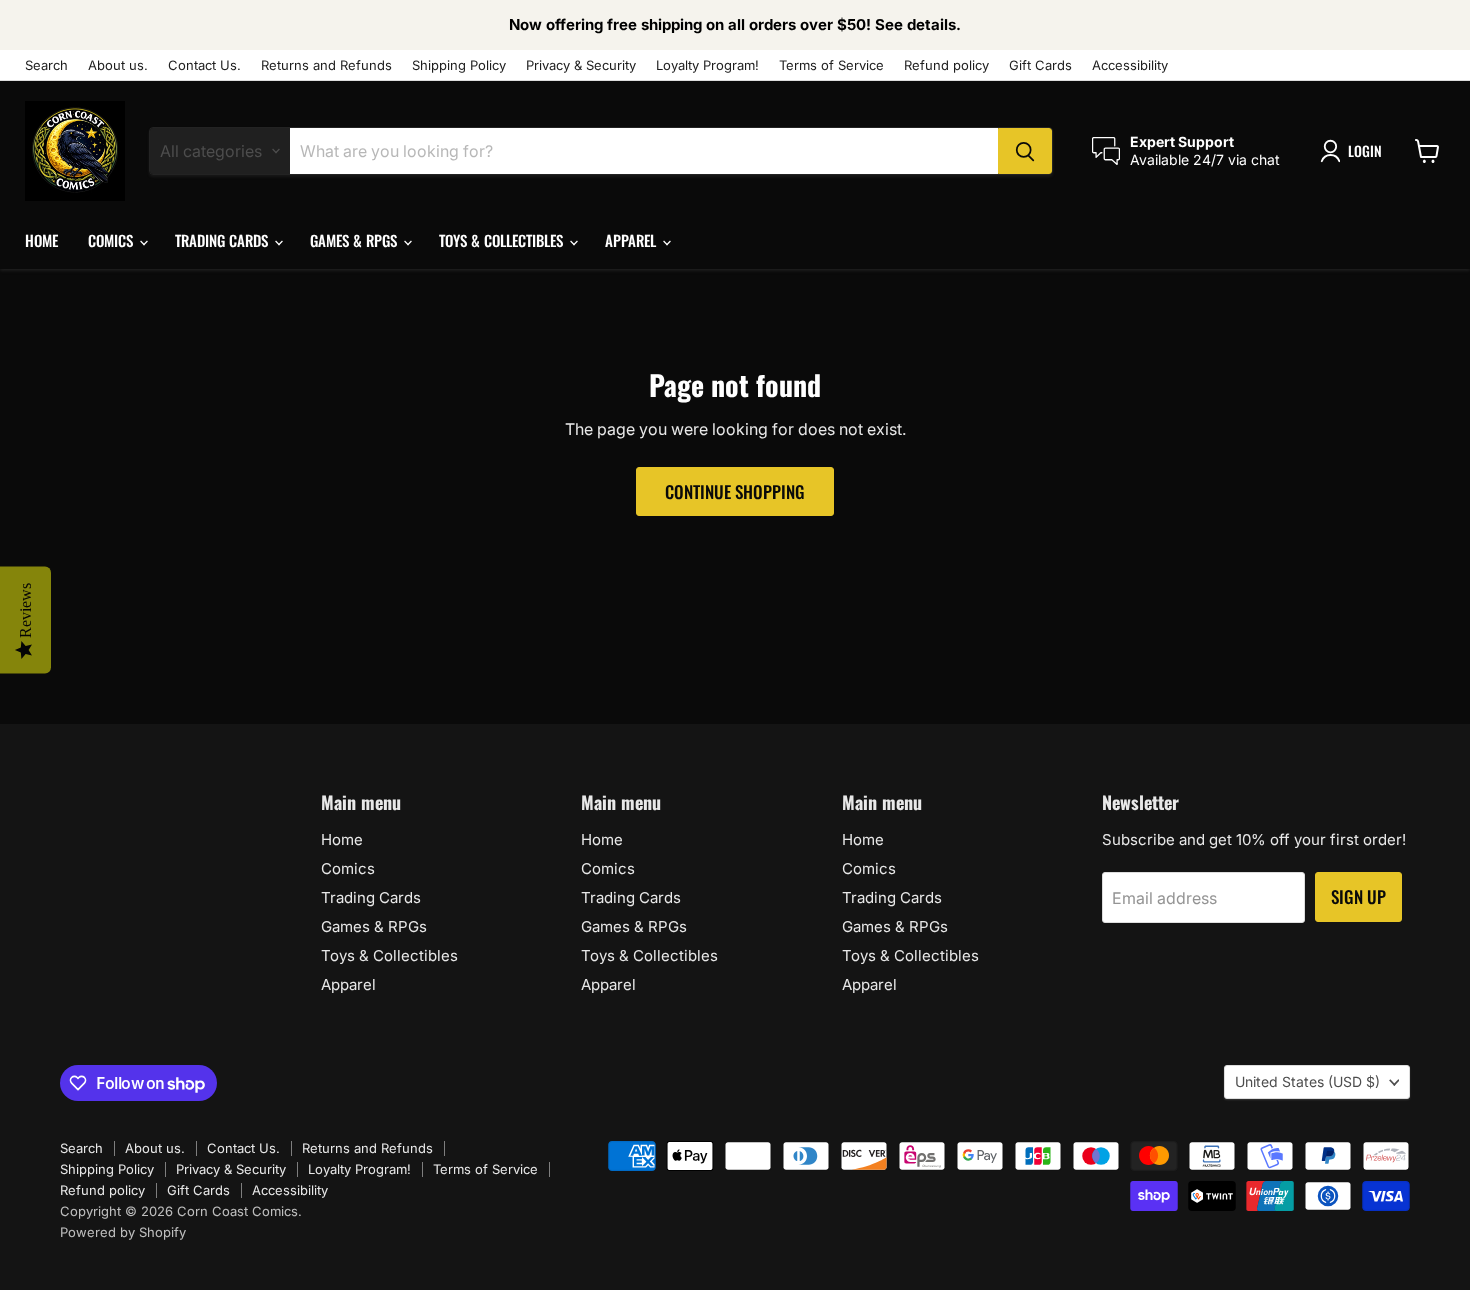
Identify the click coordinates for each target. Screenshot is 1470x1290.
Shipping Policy (459, 65)
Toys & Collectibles (503, 240)
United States (1307, 1081)
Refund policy (946, 65)
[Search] (1025, 151)
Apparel (632, 240)
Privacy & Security (581, 65)
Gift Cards (1040, 65)
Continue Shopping (735, 491)
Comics (112, 240)
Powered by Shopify (123, 1232)
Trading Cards (223, 240)
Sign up (1358, 896)
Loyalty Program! (707, 65)
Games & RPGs (355, 240)
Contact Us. (204, 65)
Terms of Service (831, 65)
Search (46, 65)
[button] (1355, 151)
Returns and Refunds (326, 65)
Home (41, 240)
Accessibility (1130, 65)
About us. (118, 65)
